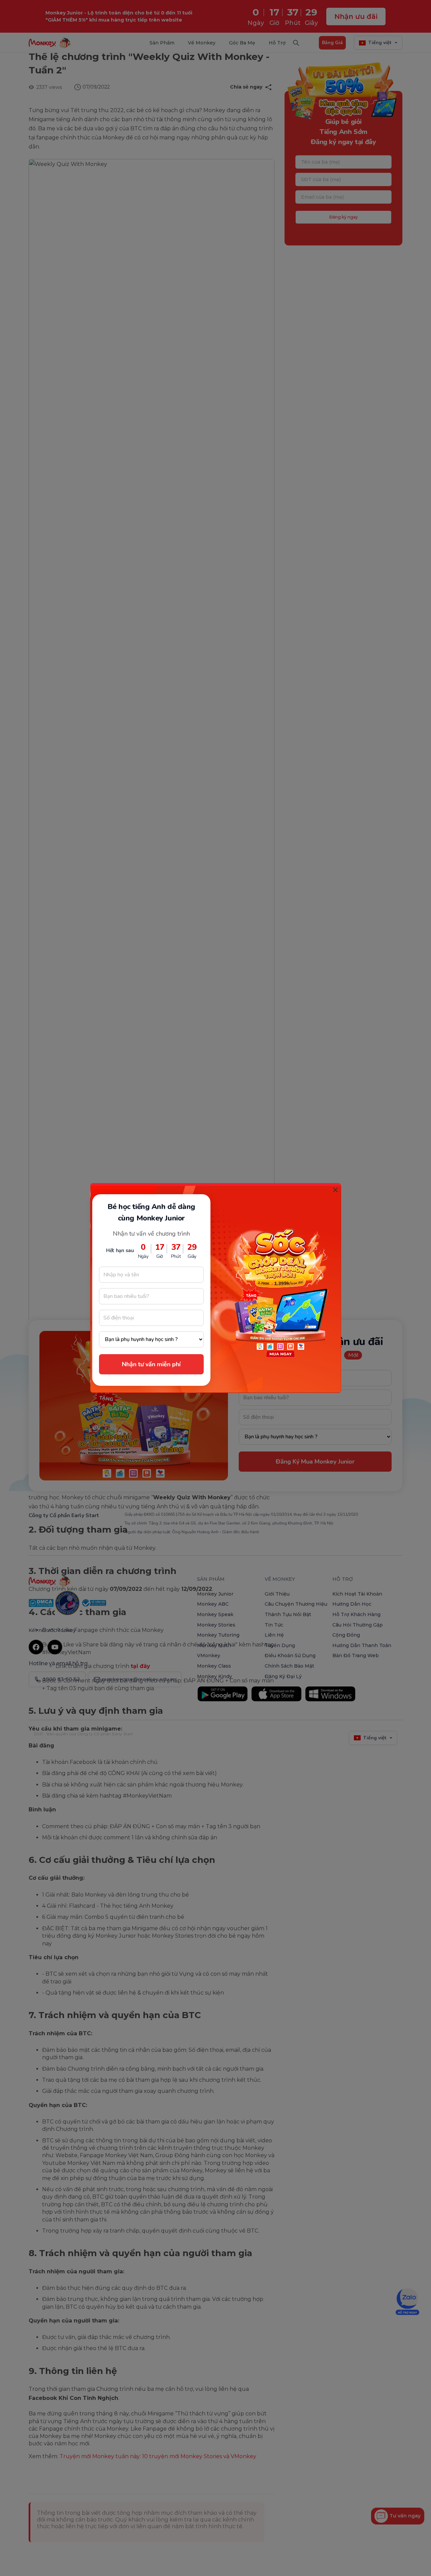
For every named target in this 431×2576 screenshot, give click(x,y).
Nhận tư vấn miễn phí (151, 1364)
